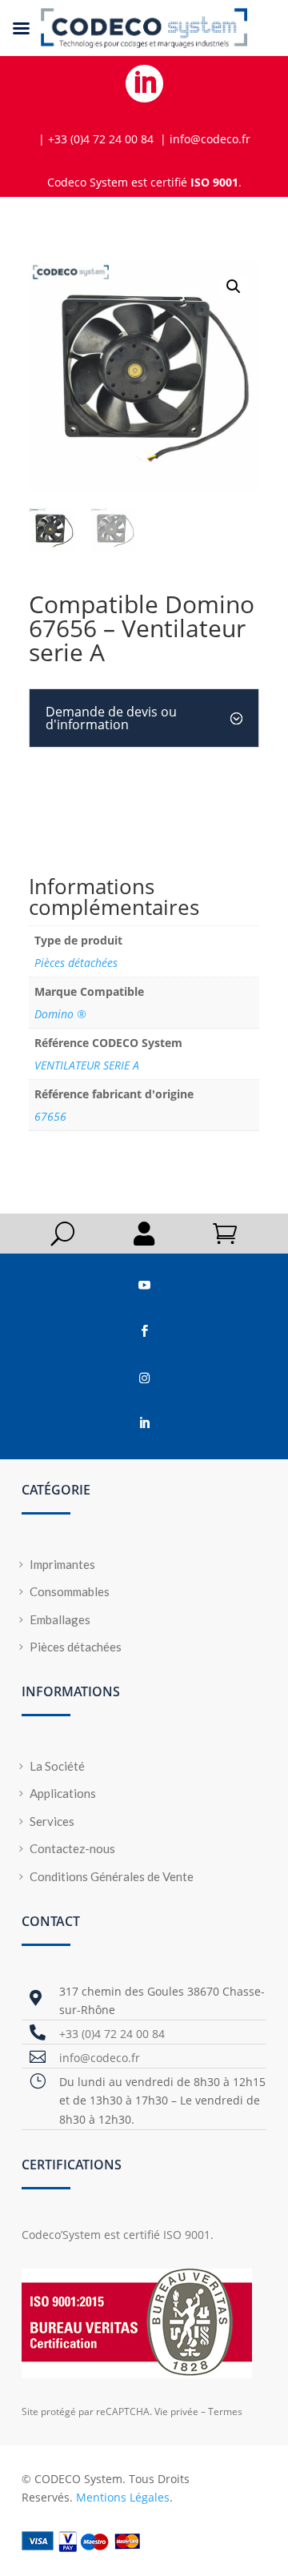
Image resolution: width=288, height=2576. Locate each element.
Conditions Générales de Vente (112, 1876)
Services (52, 1821)
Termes (225, 2411)
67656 (50, 1116)
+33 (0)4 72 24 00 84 (112, 2034)
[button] (234, 287)
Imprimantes (62, 1564)
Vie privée (176, 2411)
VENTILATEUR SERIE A (87, 1065)
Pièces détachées (76, 963)
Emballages (60, 1619)
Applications (63, 1793)
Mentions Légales (123, 2497)
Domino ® (60, 1014)
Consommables (70, 1591)
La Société (57, 1766)
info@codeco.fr (100, 2058)
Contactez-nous (72, 1848)
